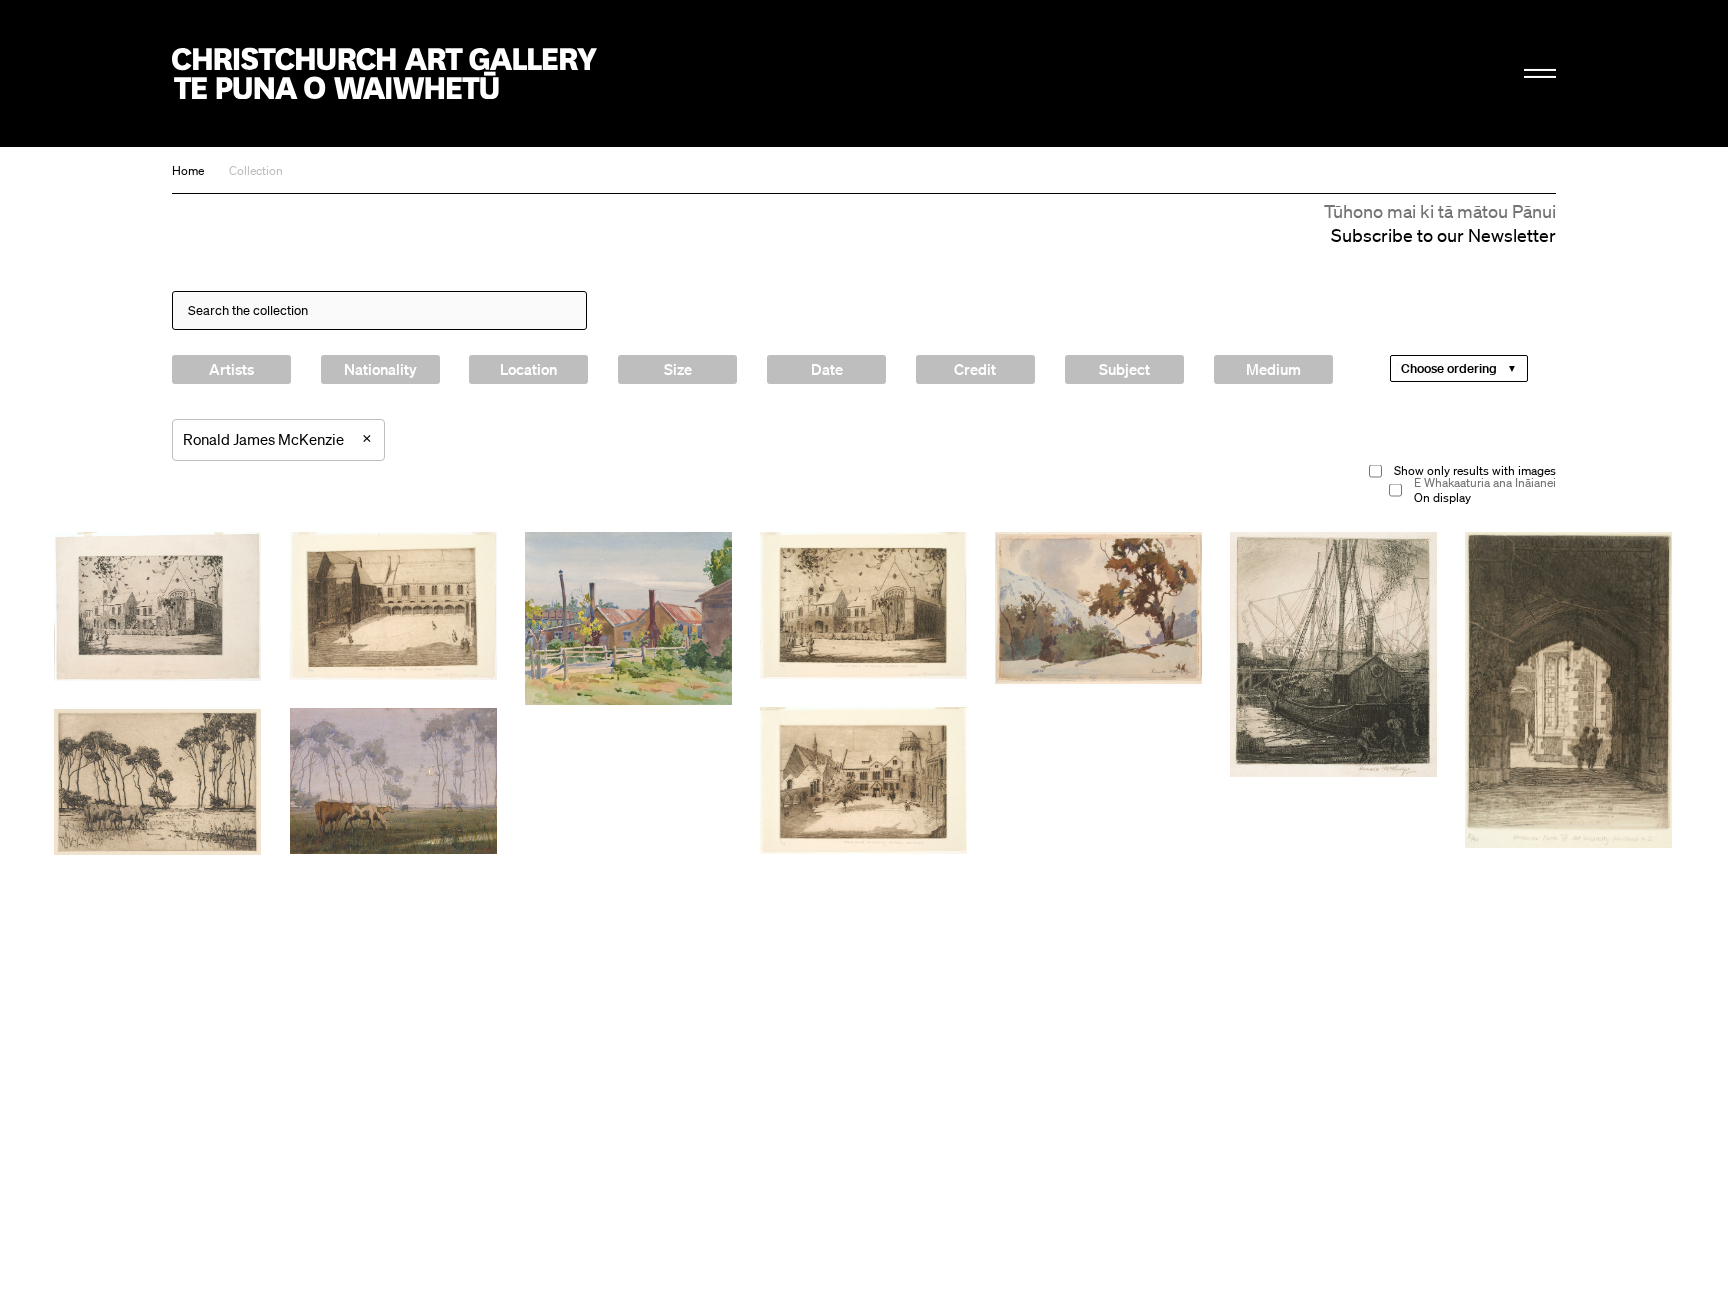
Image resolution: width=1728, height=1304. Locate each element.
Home (188, 170)
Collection (256, 170)
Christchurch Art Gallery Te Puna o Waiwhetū (384, 73)
